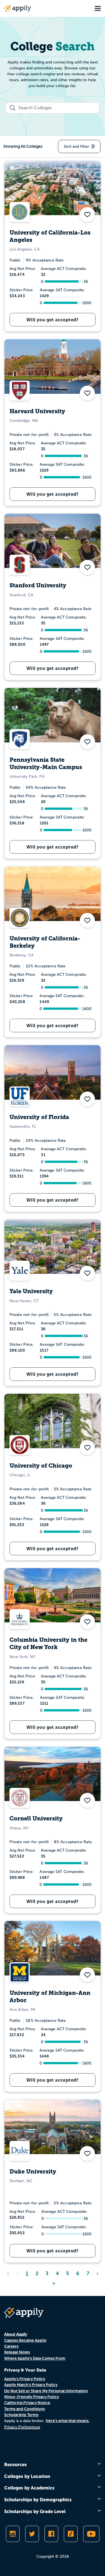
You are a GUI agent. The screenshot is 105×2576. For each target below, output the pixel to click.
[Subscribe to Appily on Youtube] (91, 2534)
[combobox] (53, 108)
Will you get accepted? (53, 320)
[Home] (18, 8)
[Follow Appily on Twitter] (32, 2534)
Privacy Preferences (22, 2427)
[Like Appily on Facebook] (51, 2534)
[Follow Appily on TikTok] (71, 2534)
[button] (87, 215)
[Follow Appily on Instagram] (13, 2534)
